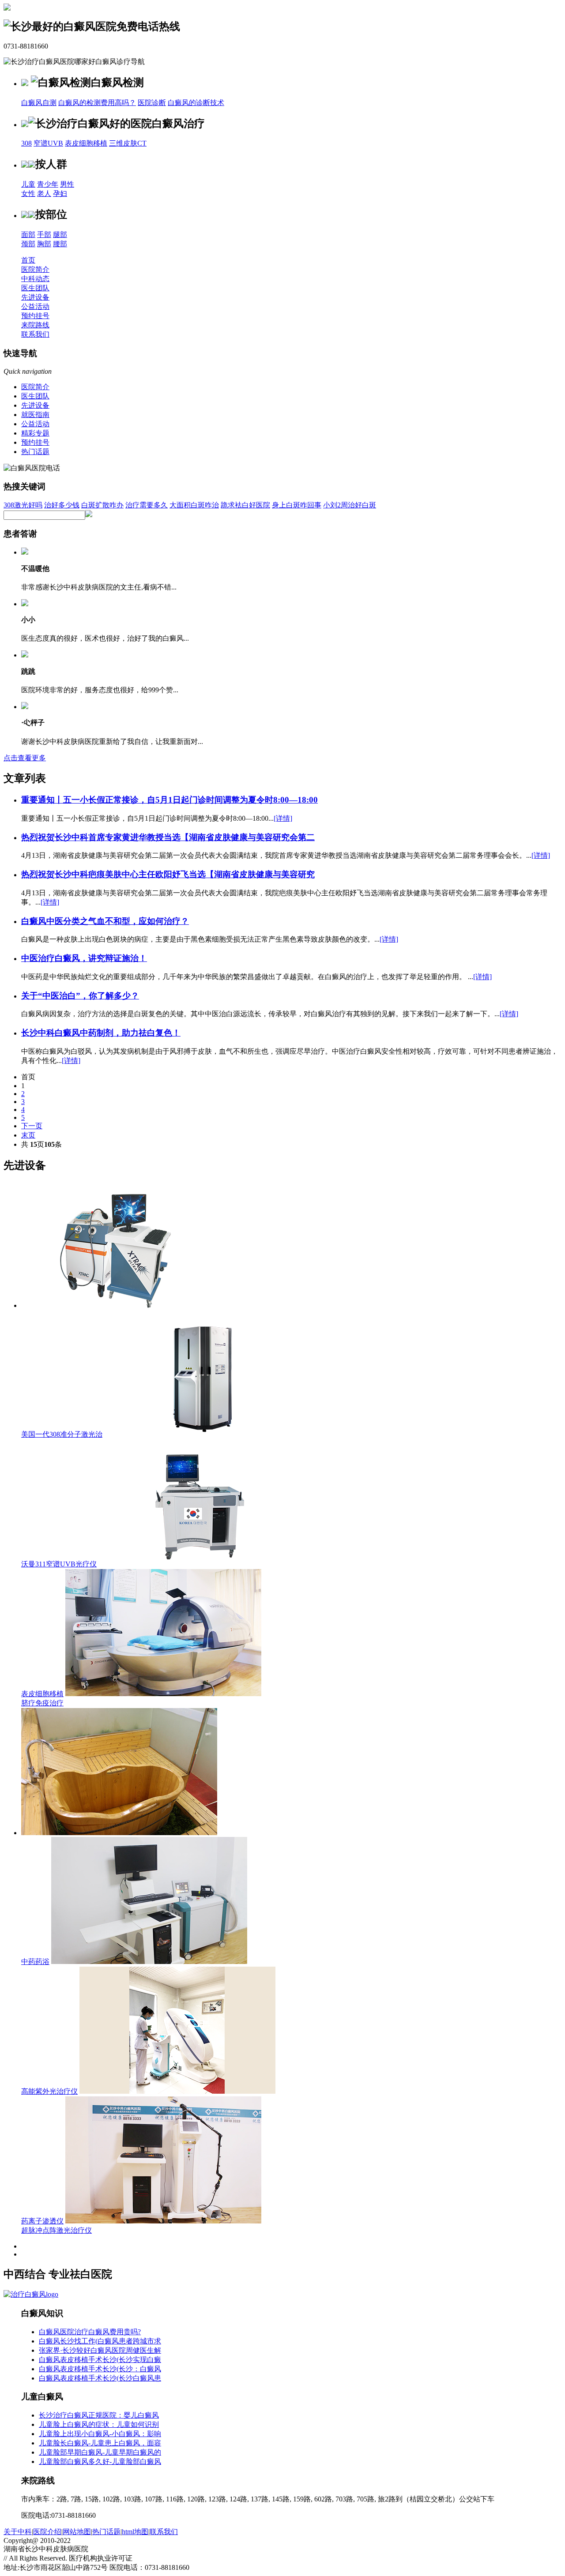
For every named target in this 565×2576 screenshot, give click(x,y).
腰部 (60, 244)
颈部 (28, 244)
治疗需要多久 (147, 505)
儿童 (28, 184)
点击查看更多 (25, 758)
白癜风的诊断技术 (196, 103)
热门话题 (35, 452)
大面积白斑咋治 (194, 505)
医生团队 (35, 288)
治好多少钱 (62, 505)
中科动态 (35, 279)
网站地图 (77, 2532)
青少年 (48, 184)
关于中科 (18, 2532)
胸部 (44, 244)
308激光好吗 (23, 505)
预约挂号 (35, 316)
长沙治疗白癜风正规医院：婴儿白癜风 (99, 2415)
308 (26, 143)
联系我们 (35, 334)
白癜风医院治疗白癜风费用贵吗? (90, 2332)
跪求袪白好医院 (245, 505)
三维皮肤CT (128, 143)
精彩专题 (35, 433)
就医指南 (35, 415)
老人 (44, 193)
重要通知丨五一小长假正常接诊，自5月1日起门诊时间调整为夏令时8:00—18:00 (169, 800)
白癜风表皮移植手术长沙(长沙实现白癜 (100, 2360)
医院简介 (35, 269)
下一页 (32, 1126)
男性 (67, 184)
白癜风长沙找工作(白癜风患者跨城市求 (100, 2341)
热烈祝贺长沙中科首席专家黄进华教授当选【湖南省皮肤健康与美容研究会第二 (168, 837)
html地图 (135, 2532)
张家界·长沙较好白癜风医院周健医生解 (100, 2350)
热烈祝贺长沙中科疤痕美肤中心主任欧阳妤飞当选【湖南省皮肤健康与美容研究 (168, 874)
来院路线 (35, 325)
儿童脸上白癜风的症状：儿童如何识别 (99, 2424)
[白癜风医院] (31, 2294)
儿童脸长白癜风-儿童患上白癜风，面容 (100, 2443)
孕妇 (60, 193)
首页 (28, 260)
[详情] (283, 818)
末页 (28, 1135)
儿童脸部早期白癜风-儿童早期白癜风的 (100, 2452)
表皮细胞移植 (86, 143)
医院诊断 (152, 103)
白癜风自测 (39, 103)
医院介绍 (47, 2532)
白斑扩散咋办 (102, 505)
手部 (44, 235)
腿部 (60, 235)
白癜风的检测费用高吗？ (97, 103)
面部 (28, 235)
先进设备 (35, 297)
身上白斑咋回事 (297, 505)
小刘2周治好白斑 (350, 505)
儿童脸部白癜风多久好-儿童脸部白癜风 (100, 2461)
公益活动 (35, 306)
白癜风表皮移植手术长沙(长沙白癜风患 (100, 2378)
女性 (28, 193)
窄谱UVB (48, 143)
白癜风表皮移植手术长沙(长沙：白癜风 (100, 2369)
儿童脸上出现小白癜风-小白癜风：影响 (100, 2434)
